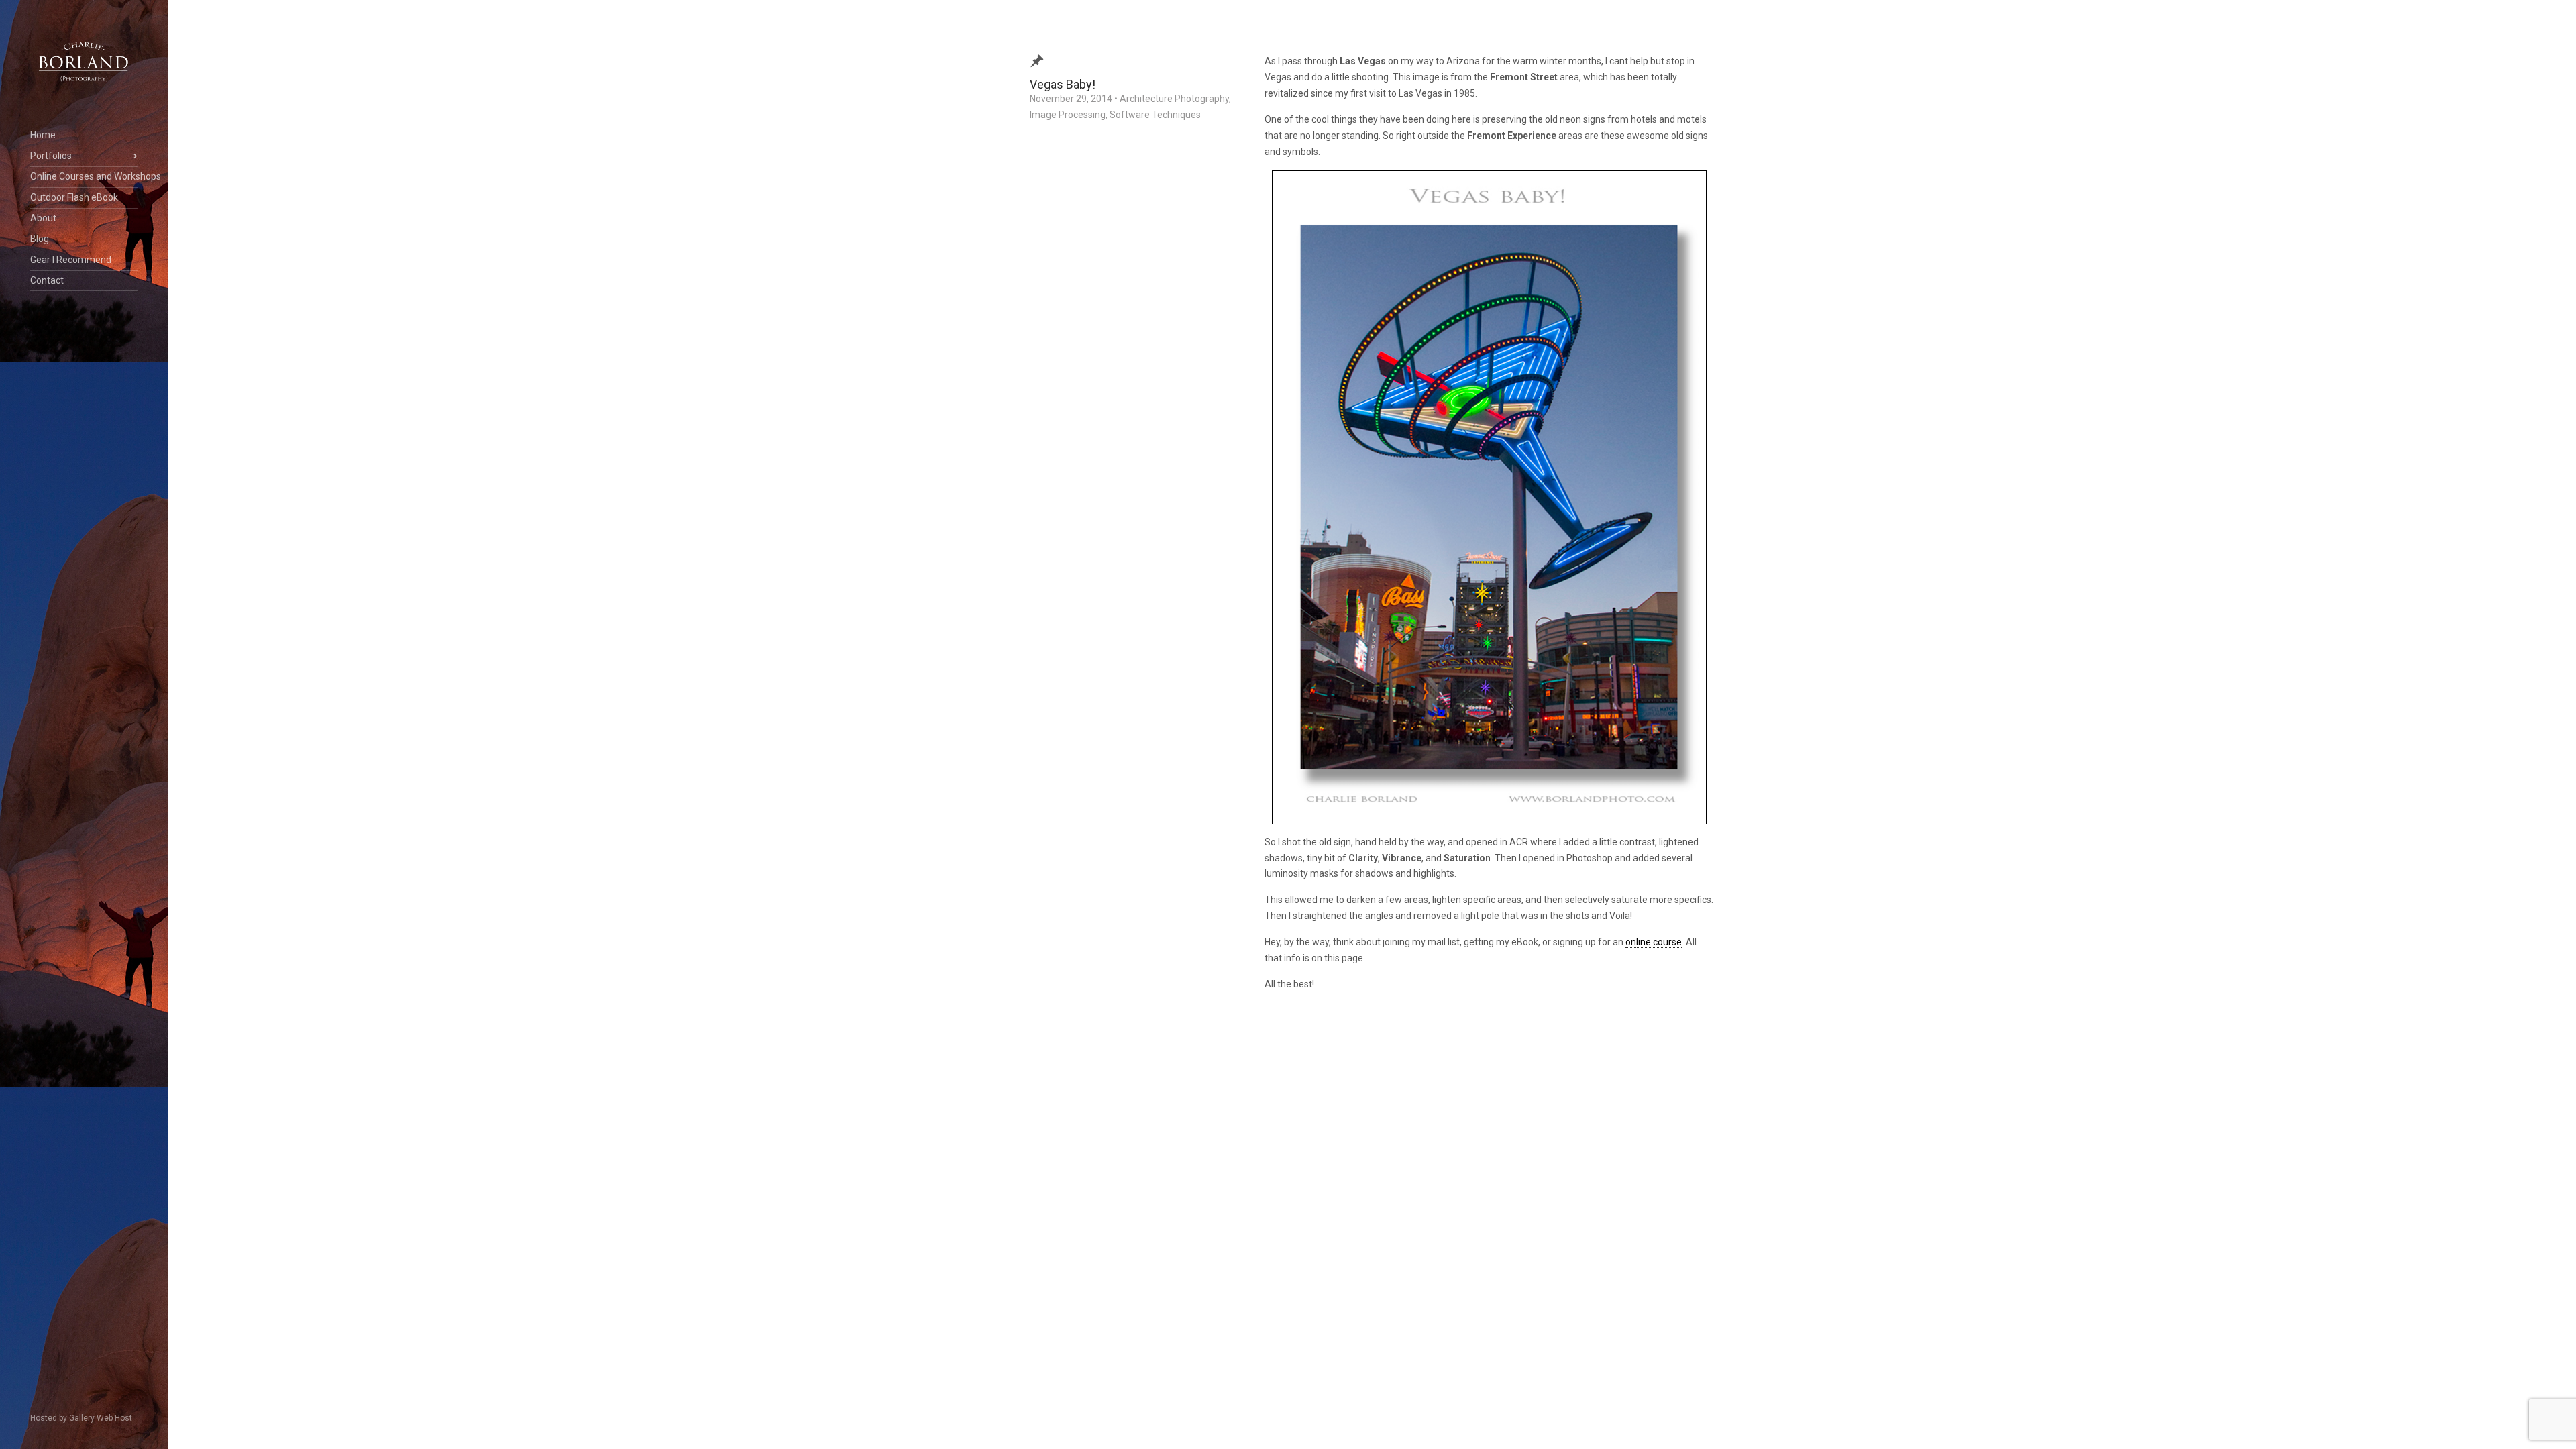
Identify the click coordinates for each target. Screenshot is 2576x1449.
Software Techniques (1155, 115)
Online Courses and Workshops (84, 176)
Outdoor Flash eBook (74, 197)
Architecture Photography (1174, 99)
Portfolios (51, 156)
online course (1654, 942)
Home (43, 135)
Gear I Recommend (71, 260)
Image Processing (1068, 115)
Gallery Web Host (101, 1418)
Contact (47, 280)
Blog (40, 239)
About (43, 218)
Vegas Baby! (1063, 84)
